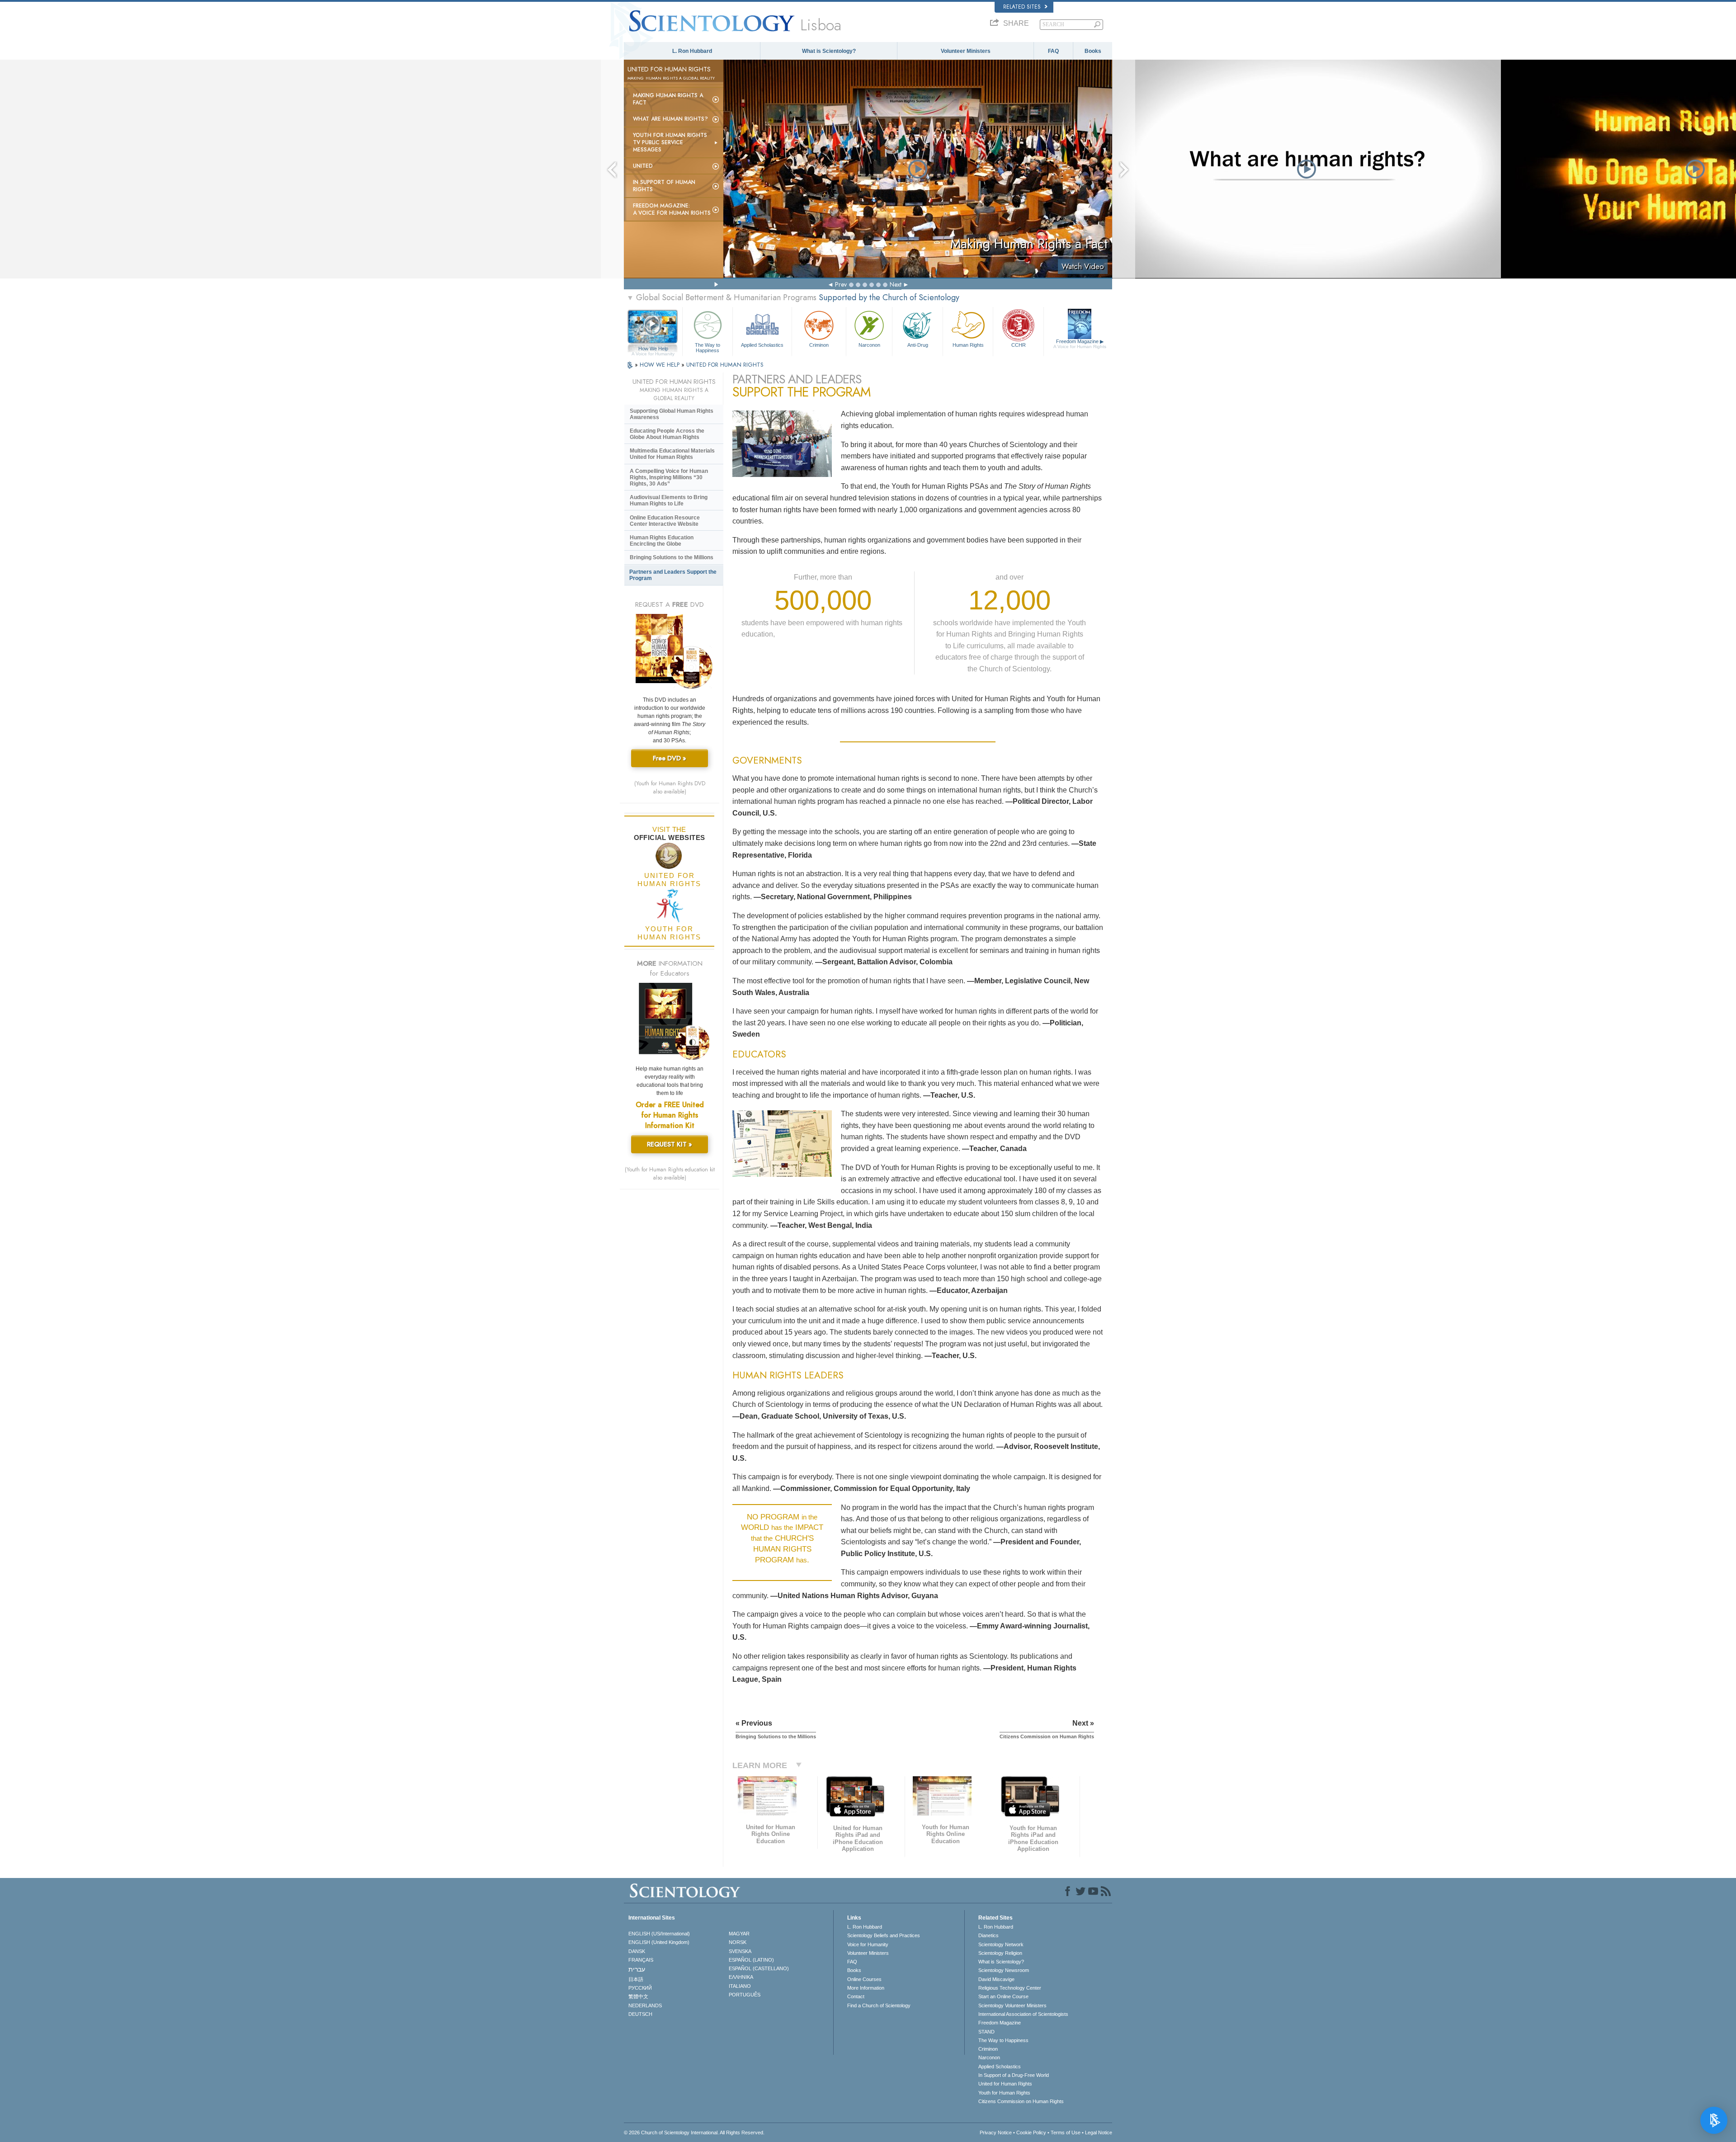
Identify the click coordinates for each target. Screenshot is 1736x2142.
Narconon (869, 345)
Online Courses (864, 1979)
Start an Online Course (1003, 1996)
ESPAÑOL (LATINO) (751, 1960)
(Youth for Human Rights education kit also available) (670, 1174)
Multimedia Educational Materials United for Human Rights (672, 454)
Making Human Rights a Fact (668, 99)
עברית (637, 1969)
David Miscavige (996, 1979)
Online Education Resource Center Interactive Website (665, 521)
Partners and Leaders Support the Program (673, 575)
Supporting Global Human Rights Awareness (672, 414)
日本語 (636, 1979)
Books (1093, 51)
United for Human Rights (1005, 2084)
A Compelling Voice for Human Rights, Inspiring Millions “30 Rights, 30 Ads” (669, 477)
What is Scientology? (829, 51)
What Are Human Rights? (670, 119)
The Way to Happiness (708, 347)
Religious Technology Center (1010, 1988)
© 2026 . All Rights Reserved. (694, 2133)
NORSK (738, 1942)
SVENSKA (740, 1951)
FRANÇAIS (641, 1960)
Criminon (819, 345)
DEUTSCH (640, 2014)
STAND (986, 2032)
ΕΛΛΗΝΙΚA (741, 1977)
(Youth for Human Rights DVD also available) (670, 788)
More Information (866, 1988)
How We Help (653, 349)
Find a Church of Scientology (879, 2005)
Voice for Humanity (868, 1944)
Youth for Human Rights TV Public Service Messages (670, 142)
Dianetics (988, 1935)
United (643, 166)
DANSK (637, 1951)
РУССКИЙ (640, 1988)
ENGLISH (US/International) (659, 1934)
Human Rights (968, 345)
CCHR (1019, 345)
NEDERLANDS (645, 2005)
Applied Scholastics (762, 345)
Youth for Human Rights (1004, 2093)
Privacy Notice (996, 2133)
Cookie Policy (1031, 2133)
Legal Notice (1099, 2133)
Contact (856, 1996)
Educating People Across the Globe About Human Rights (667, 434)
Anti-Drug (918, 345)
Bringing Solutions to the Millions (672, 557)
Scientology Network (1001, 1944)
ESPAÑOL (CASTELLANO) (759, 1968)
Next (896, 284)
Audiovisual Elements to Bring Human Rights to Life (669, 500)
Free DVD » (670, 758)
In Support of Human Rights (664, 186)
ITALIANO (740, 1986)
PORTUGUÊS (745, 1995)
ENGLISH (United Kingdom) (659, 1942)
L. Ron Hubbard (692, 51)
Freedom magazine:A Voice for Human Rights (672, 209)
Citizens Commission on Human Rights (1021, 2101)
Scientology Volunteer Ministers (1012, 2005)
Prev (841, 284)
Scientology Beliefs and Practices (884, 1935)
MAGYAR (739, 1934)
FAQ (1053, 51)
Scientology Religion (1000, 1953)
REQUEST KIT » (670, 1144)
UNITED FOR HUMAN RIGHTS (725, 365)
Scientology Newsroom (1004, 1970)
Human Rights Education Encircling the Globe (662, 541)
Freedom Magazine (1080, 344)
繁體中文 (638, 1996)
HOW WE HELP (660, 365)
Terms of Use (1066, 2133)
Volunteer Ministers (966, 51)
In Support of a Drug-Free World (1014, 2075)
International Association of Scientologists (1023, 2014)
